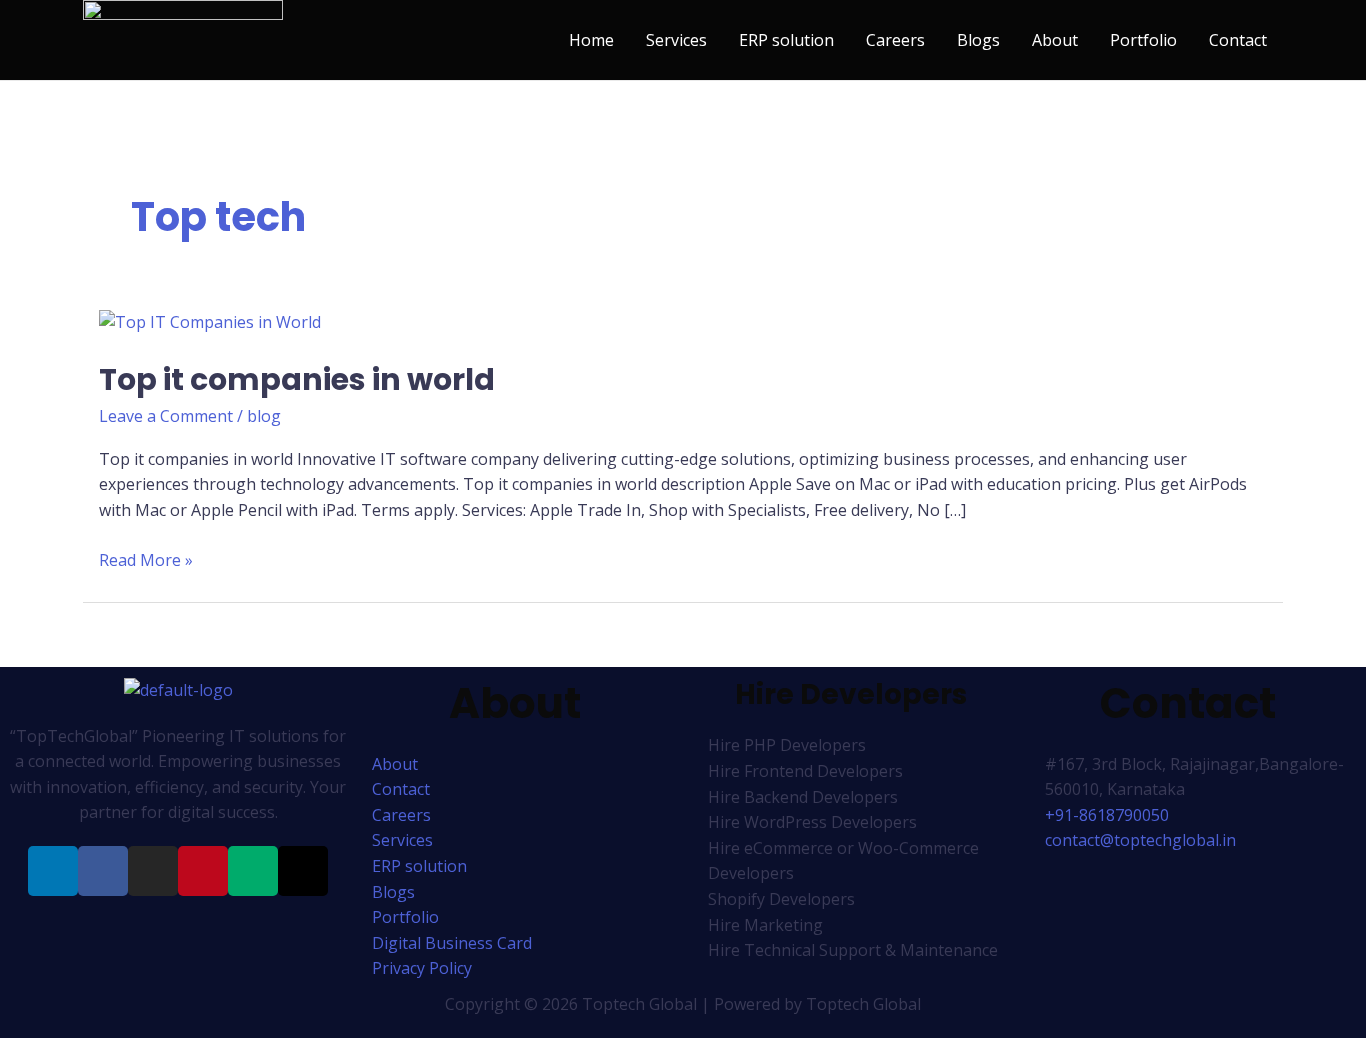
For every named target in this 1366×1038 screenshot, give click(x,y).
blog (264, 416)
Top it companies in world (297, 379)
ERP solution (786, 40)
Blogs (978, 40)
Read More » (146, 559)
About (1055, 40)
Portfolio (1143, 40)
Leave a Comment (166, 416)
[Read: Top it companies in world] (210, 321)
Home (591, 40)
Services (676, 40)
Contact (1238, 40)
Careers (895, 40)
